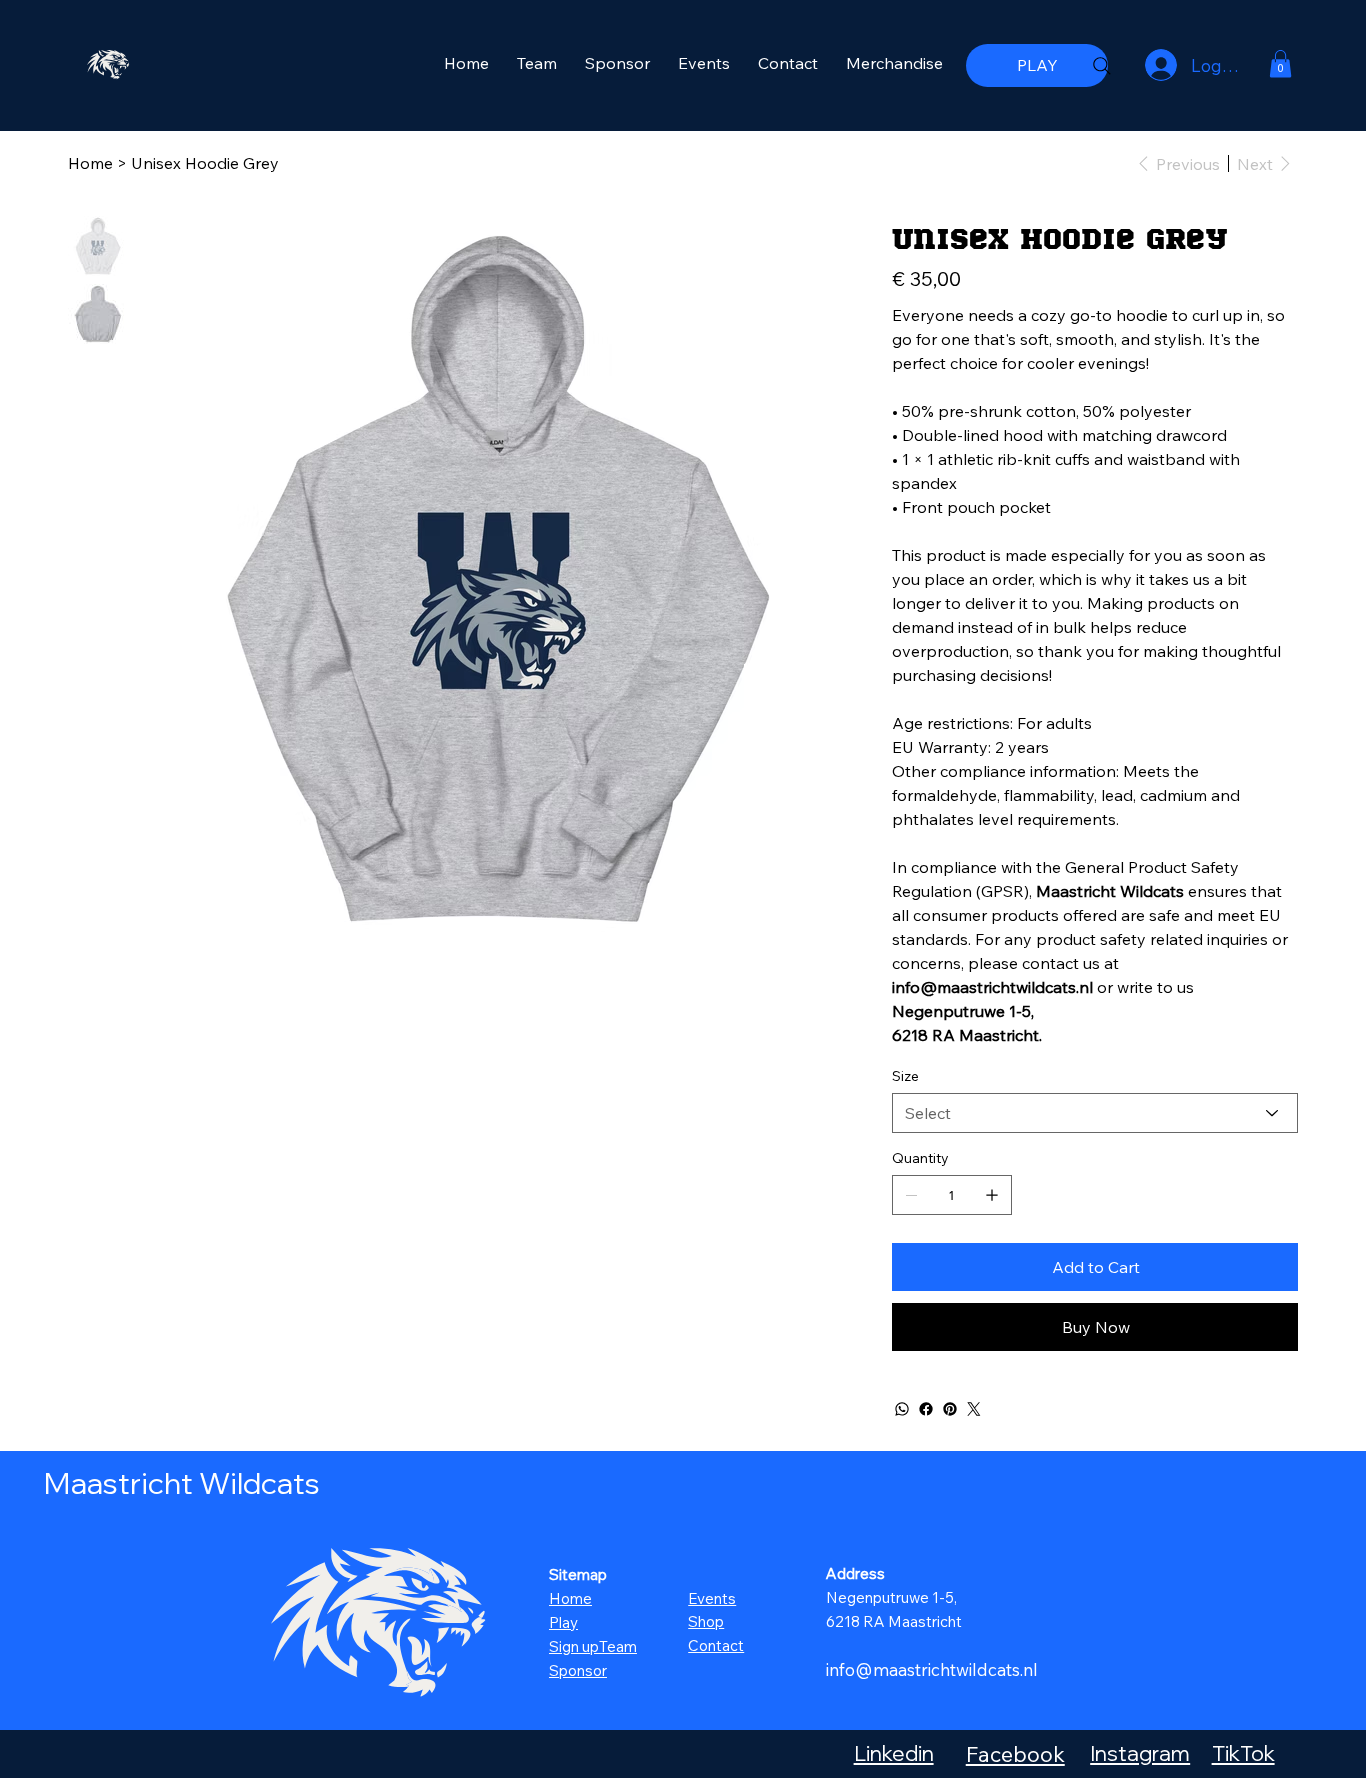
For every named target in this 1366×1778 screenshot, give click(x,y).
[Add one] (992, 1195)
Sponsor (578, 1670)
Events (712, 1598)
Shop (706, 1621)
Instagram (1140, 1753)
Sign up (574, 1646)
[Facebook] (926, 1409)
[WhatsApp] (902, 1409)
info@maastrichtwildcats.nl (932, 1669)
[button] (1280, 63)
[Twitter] (974, 1409)
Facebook (1015, 1753)
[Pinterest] (950, 1409)
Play (563, 1622)
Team (618, 1646)
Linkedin (894, 1753)
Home (570, 1598)
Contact (716, 1645)
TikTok (1243, 1753)
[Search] (1102, 66)
